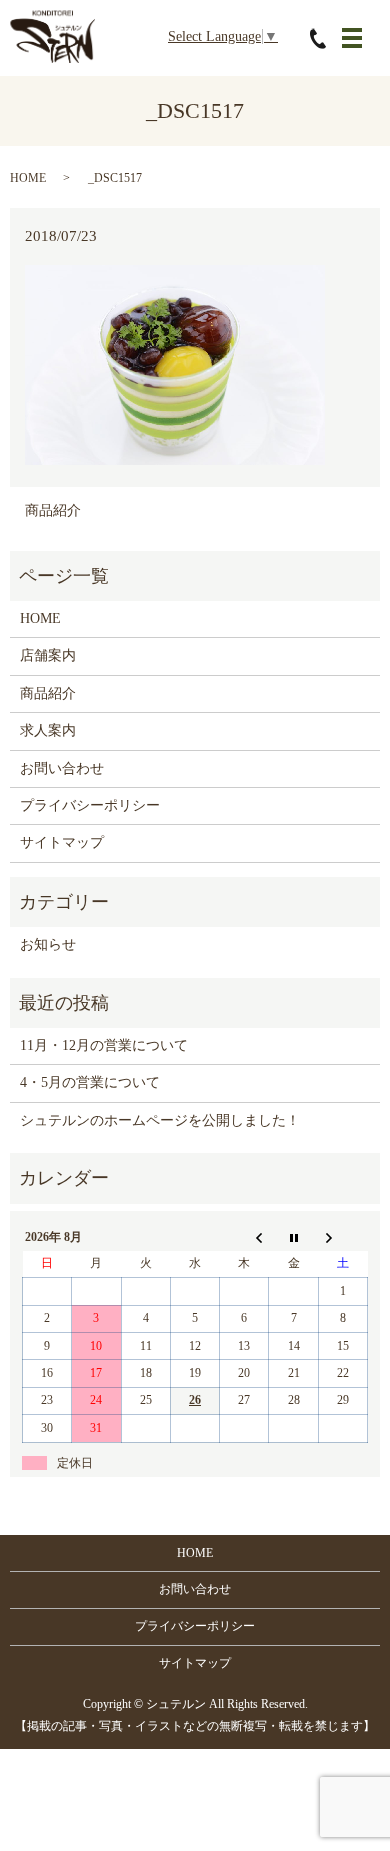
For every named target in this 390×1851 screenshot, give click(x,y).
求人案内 (48, 730)
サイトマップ (62, 842)
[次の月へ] (342, 1238)
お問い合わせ (62, 768)
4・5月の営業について (90, 1082)
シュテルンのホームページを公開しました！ (160, 1120)
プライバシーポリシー (90, 805)
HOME (28, 178)
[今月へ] (293, 1238)
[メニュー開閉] (352, 38)
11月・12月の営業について (104, 1045)
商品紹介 (53, 510)
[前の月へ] (244, 1238)
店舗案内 (48, 655)
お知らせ (48, 944)
